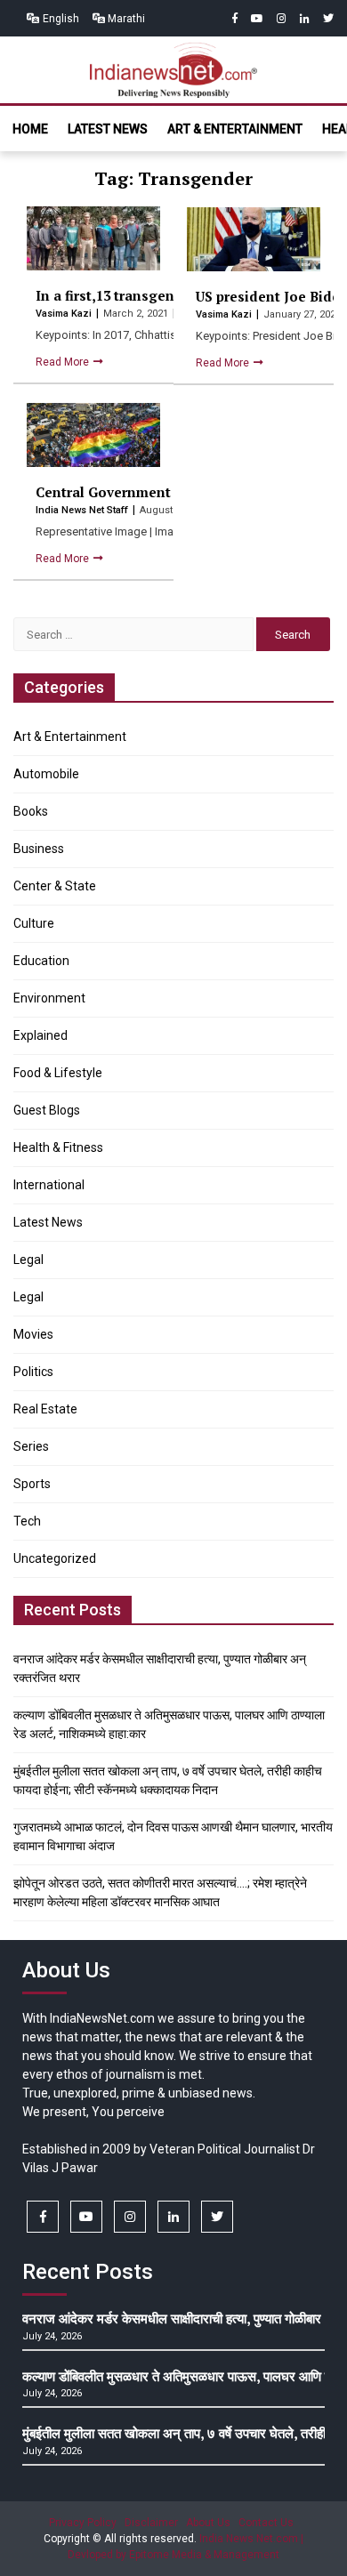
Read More (64, 362)
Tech (27, 1521)
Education (41, 961)
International (49, 1185)
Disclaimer (151, 2523)
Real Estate (45, 1409)
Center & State (55, 886)
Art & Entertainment (235, 129)
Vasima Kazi (65, 314)
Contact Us (266, 2523)
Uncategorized (55, 1558)
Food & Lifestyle (58, 1073)
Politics (33, 1372)
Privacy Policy (83, 2523)
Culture (34, 923)
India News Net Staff (83, 510)
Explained (40, 1035)
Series (31, 1446)
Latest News (108, 129)
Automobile (46, 774)
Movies (33, 1334)
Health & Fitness (58, 1147)
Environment (49, 998)
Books (31, 811)
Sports (32, 1484)
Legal (28, 1260)
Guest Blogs (47, 1110)
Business (39, 849)
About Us (208, 2523)
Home (30, 129)
